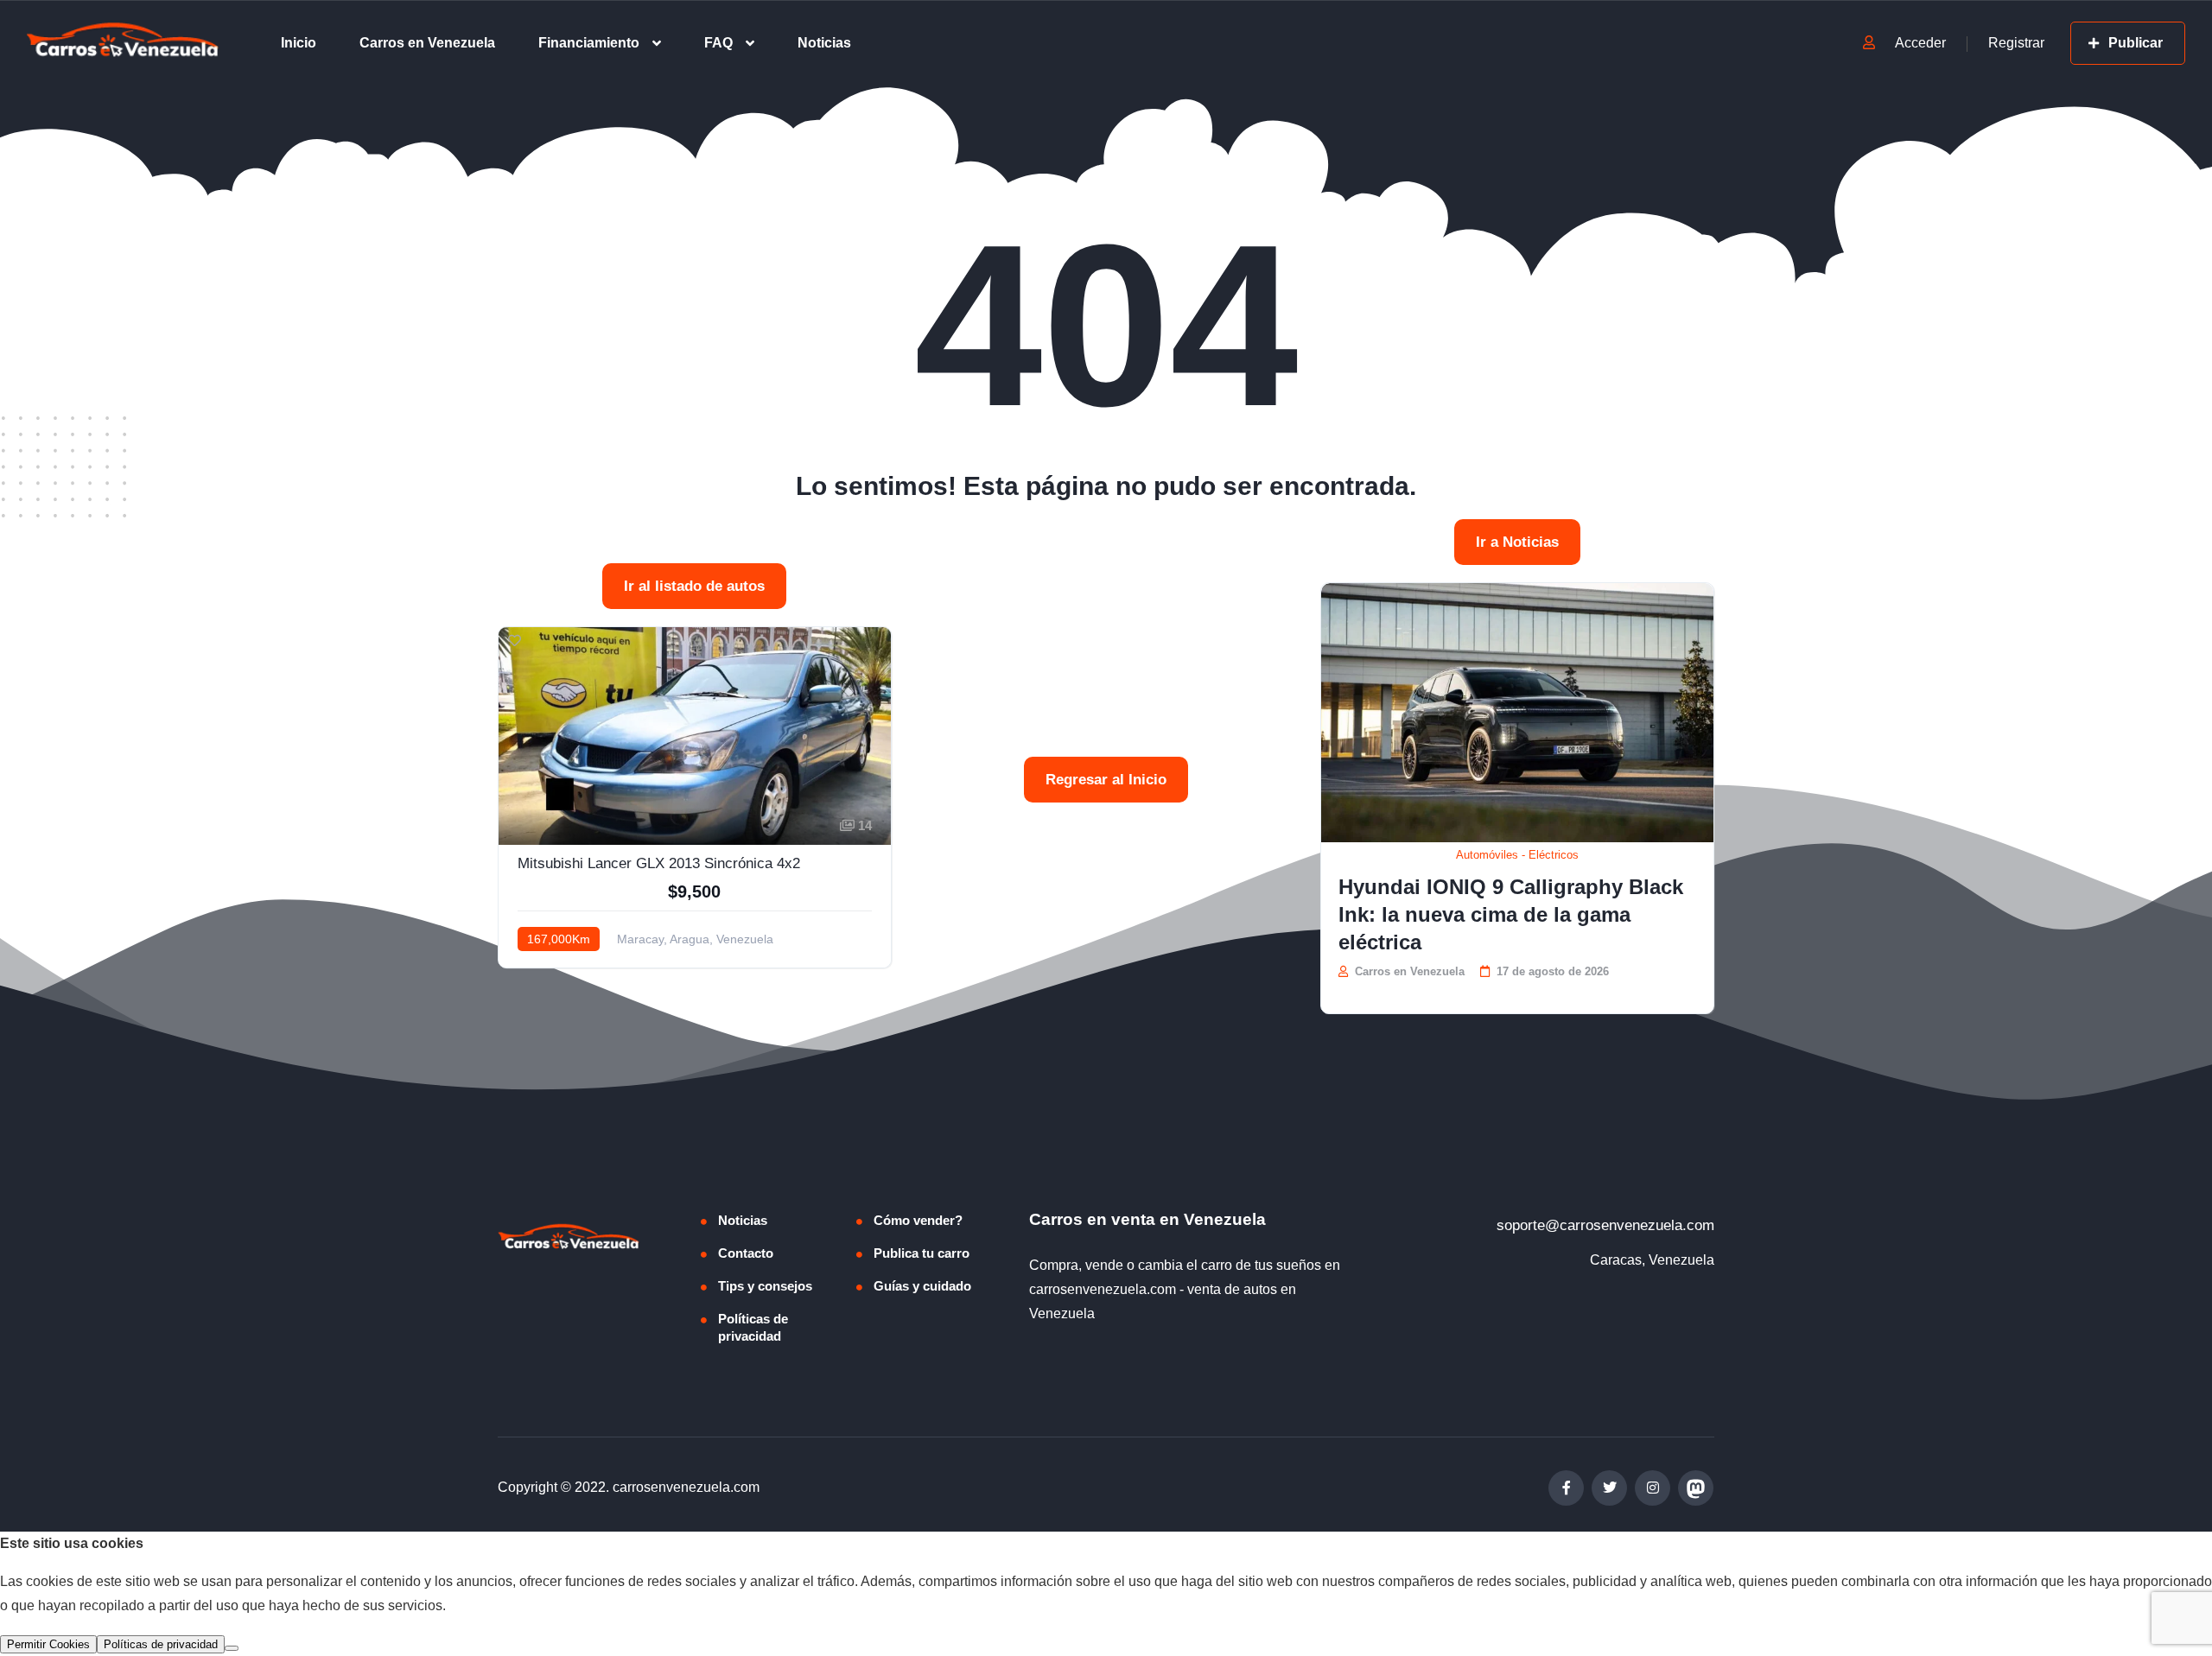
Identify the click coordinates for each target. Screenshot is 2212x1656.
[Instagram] (1653, 1488)
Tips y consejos (765, 1286)
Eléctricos (1554, 855)
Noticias (824, 43)
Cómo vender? (918, 1220)
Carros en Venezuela (427, 43)
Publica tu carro (922, 1253)
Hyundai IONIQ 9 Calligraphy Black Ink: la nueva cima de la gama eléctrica (1511, 914)
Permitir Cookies (48, 1644)
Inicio (299, 43)
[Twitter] (1609, 1488)
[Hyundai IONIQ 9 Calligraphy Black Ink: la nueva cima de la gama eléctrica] (1517, 713)
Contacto (746, 1253)
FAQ (718, 43)
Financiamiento (589, 43)
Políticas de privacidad (753, 1327)
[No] (232, 1648)
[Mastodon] (1696, 1488)
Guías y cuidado (922, 1286)
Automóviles (1487, 855)
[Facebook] (1566, 1488)
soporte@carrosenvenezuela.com (1605, 1225)
